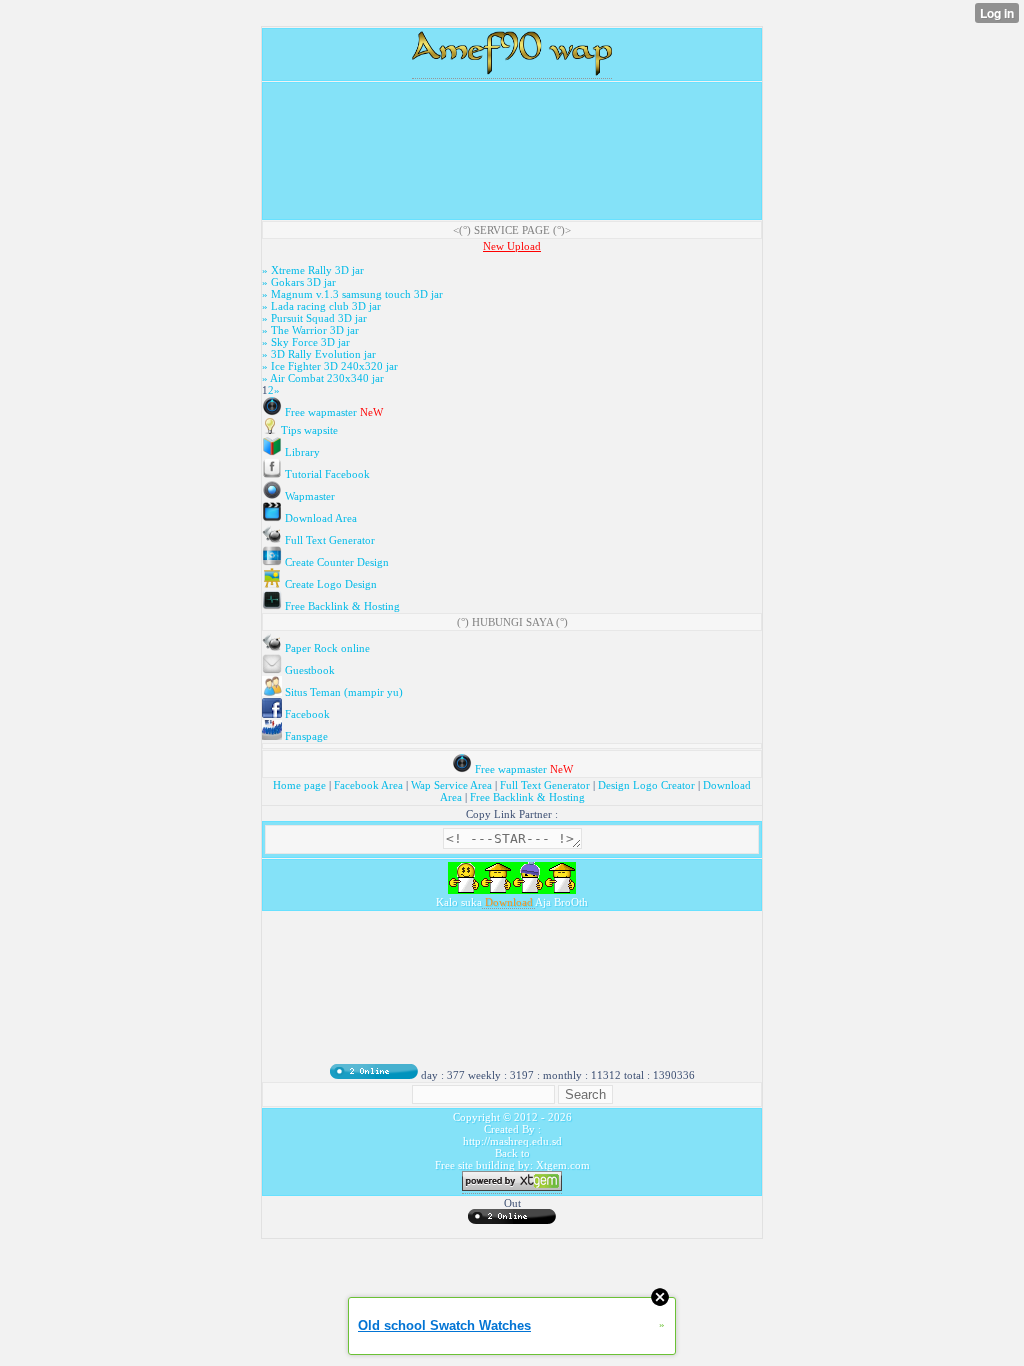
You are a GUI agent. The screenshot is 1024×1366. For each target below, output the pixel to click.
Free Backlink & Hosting (341, 606)
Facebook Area (368, 785)
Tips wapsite (308, 430)
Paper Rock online (326, 648)
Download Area (319, 518)
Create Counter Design (335, 562)
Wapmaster (308, 496)
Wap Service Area (451, 785)
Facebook (306, 714)
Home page (301, 785)
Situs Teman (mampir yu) (342, 692)
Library (301, 452)
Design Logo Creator (646, 785)
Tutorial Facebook (326, 474)
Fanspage (305, 736)
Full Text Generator (328, 540)
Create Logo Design (329, 584)
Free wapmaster (321, 412)
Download (508, 902)
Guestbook (308, 670)
